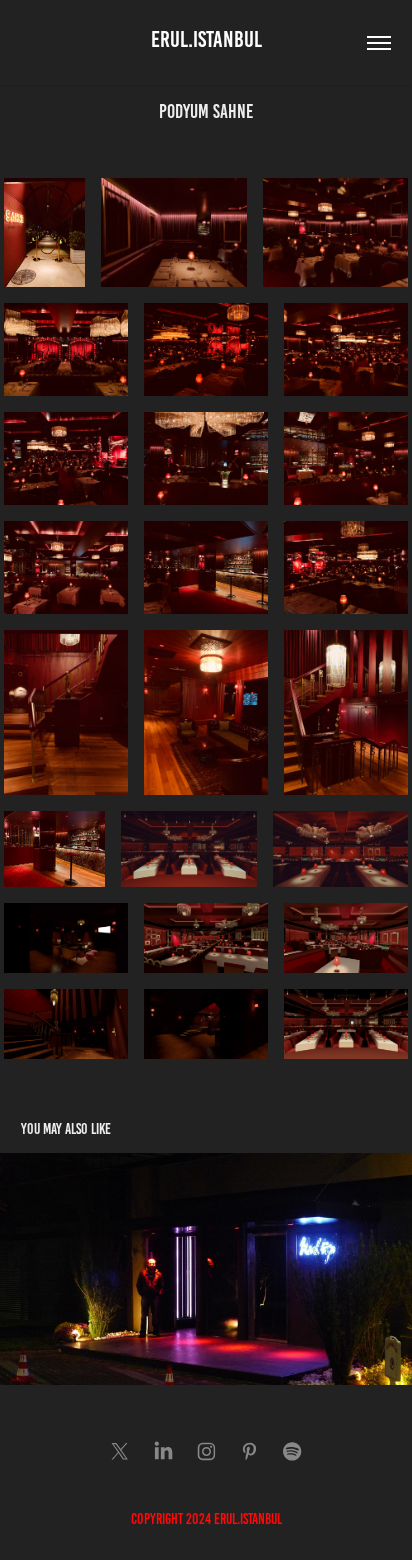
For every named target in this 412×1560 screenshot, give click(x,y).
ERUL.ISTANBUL (206, 39)
